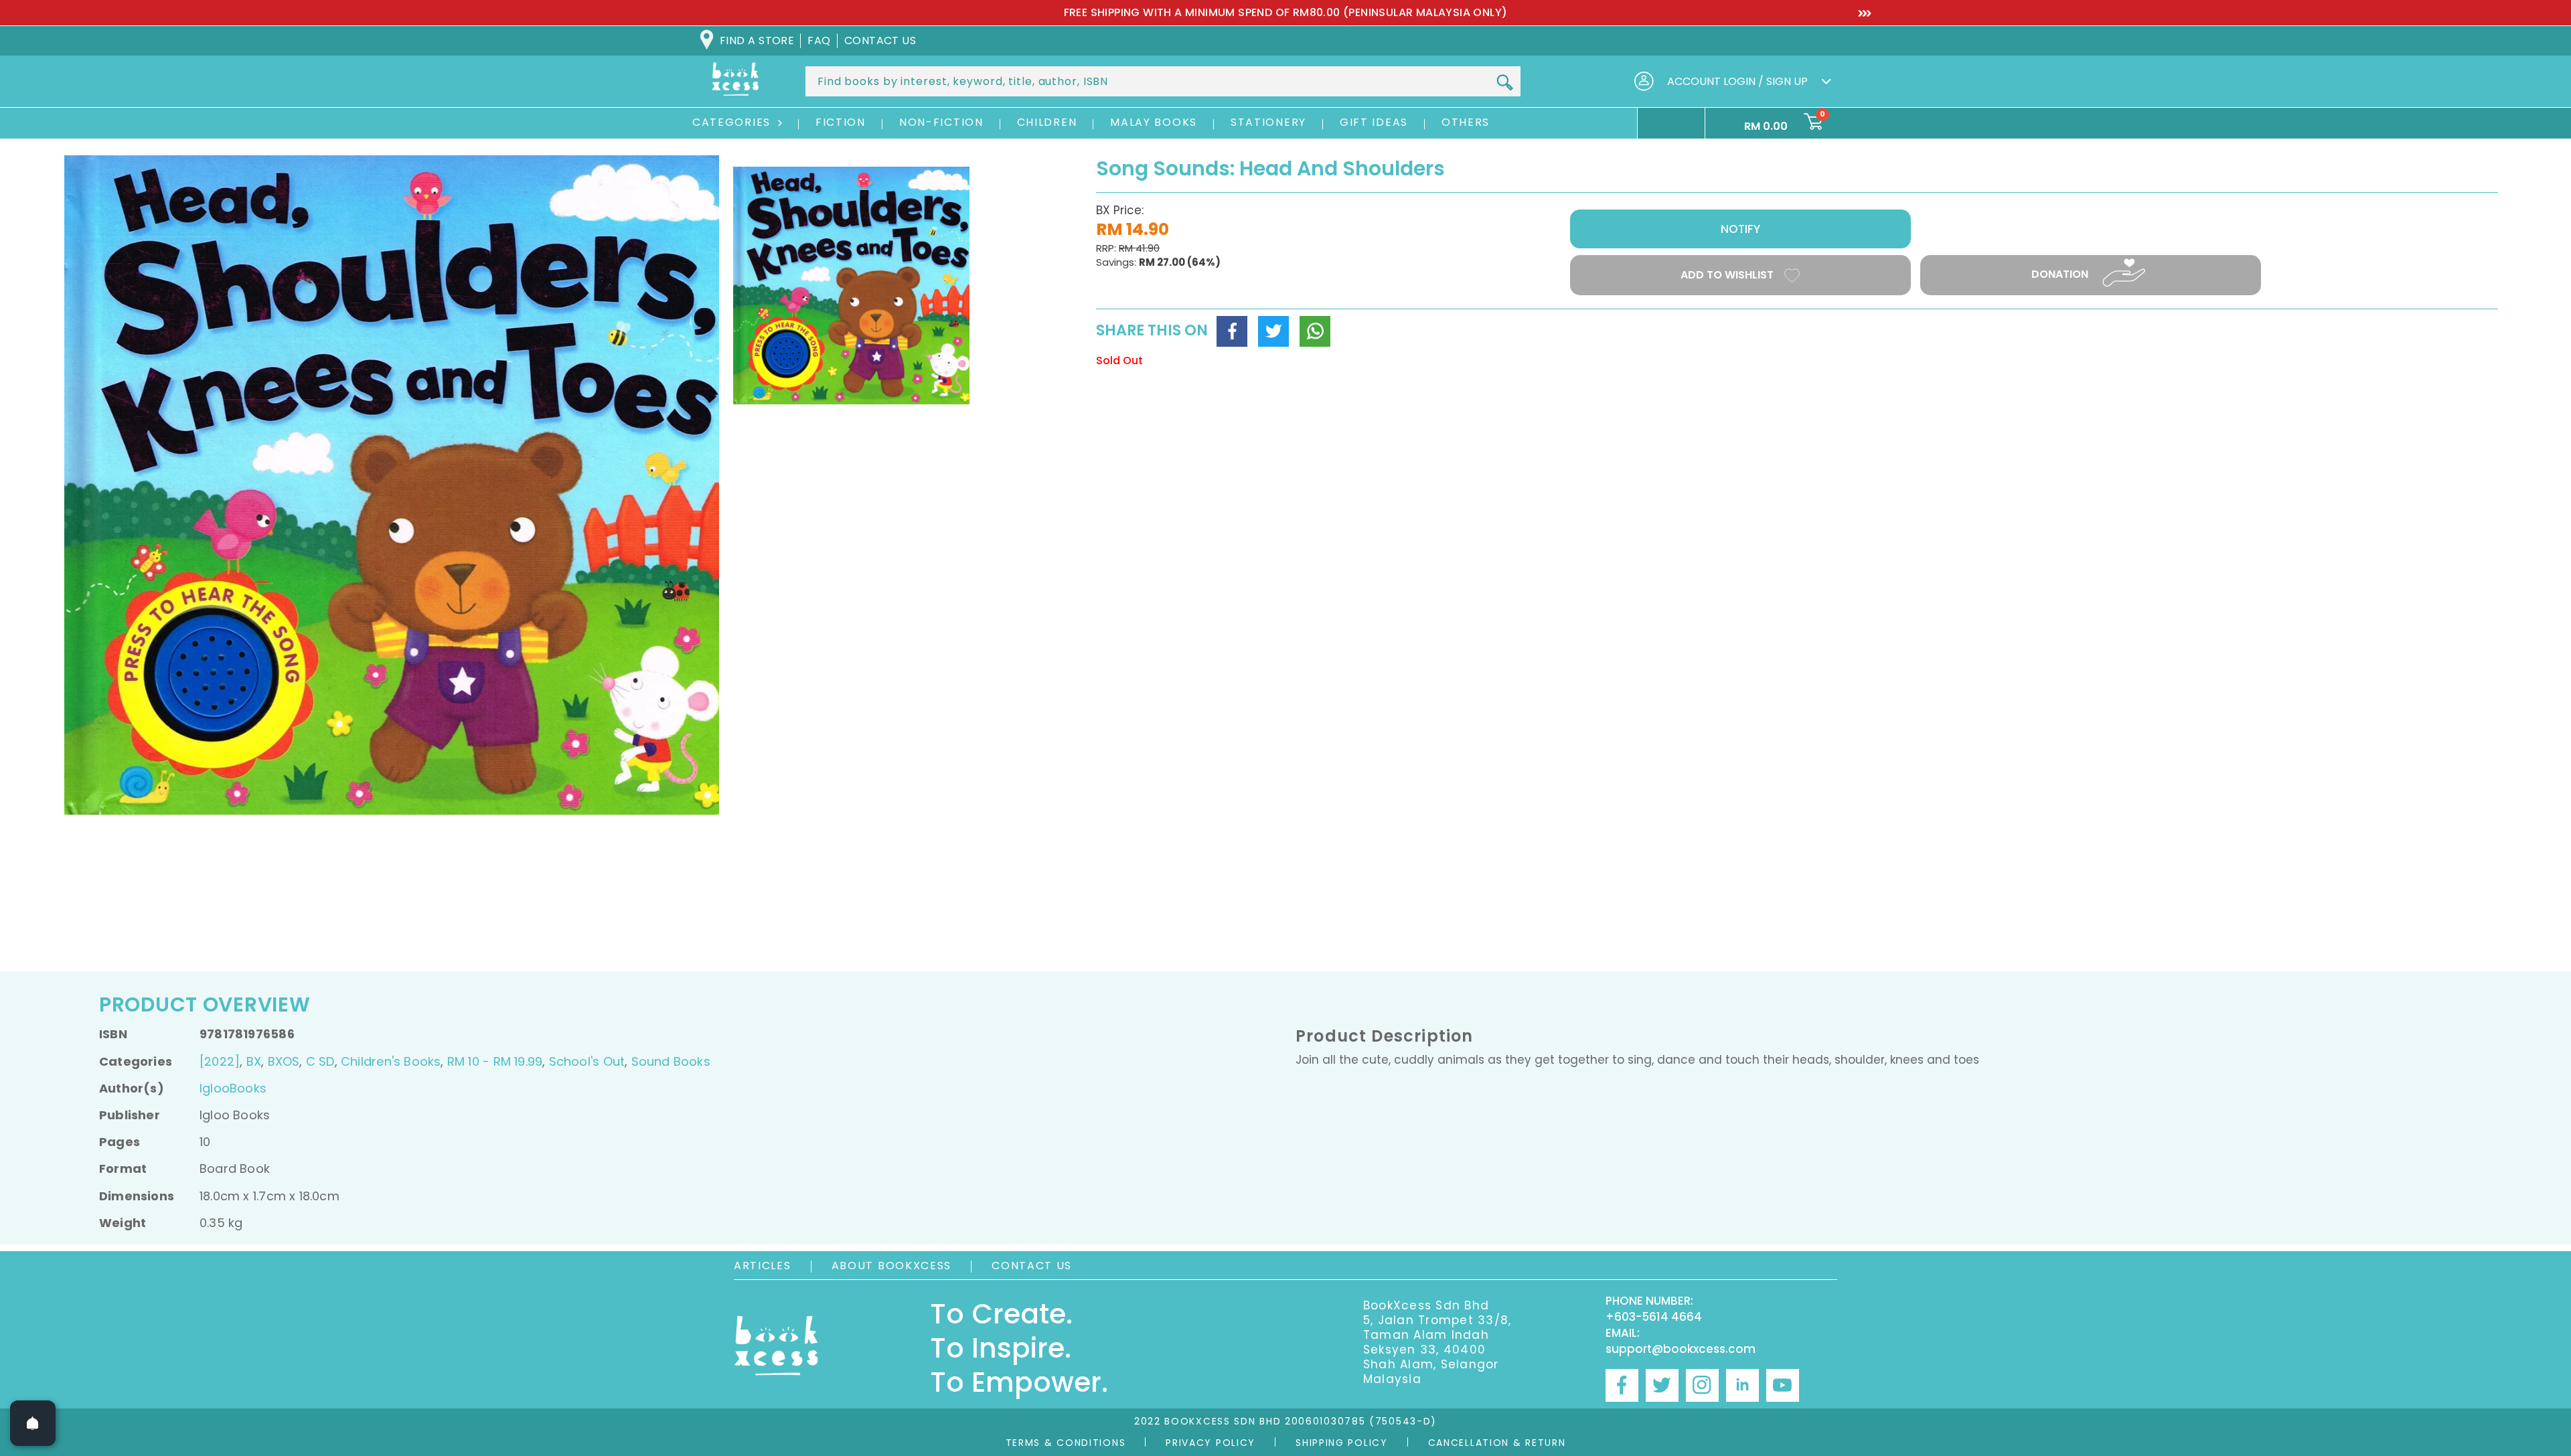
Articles (763, 1266)
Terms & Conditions (1066, 1443)
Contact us (880, 41)
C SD (320, 1061)
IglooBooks (233, 1088)
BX (254, 1061)
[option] (949, 13)
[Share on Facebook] (1232, 331)
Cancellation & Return (1497, 1443)
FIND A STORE (757, 41)
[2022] (220, 1061)
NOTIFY (1740, 229)
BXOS (284, 1061)
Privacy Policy (1211, 1443)
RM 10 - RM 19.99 (495, 1061)
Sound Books (671, 1061)
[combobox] (1163, 81)
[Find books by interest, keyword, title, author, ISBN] (1504, 82)
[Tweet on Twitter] (1273, 331)
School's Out (587, 1061)
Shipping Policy (1342, 1443)
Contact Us (1032, 1266)
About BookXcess (892, 1266)
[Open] (33, 1423)
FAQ (819, 41)
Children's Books (391, 1061)
